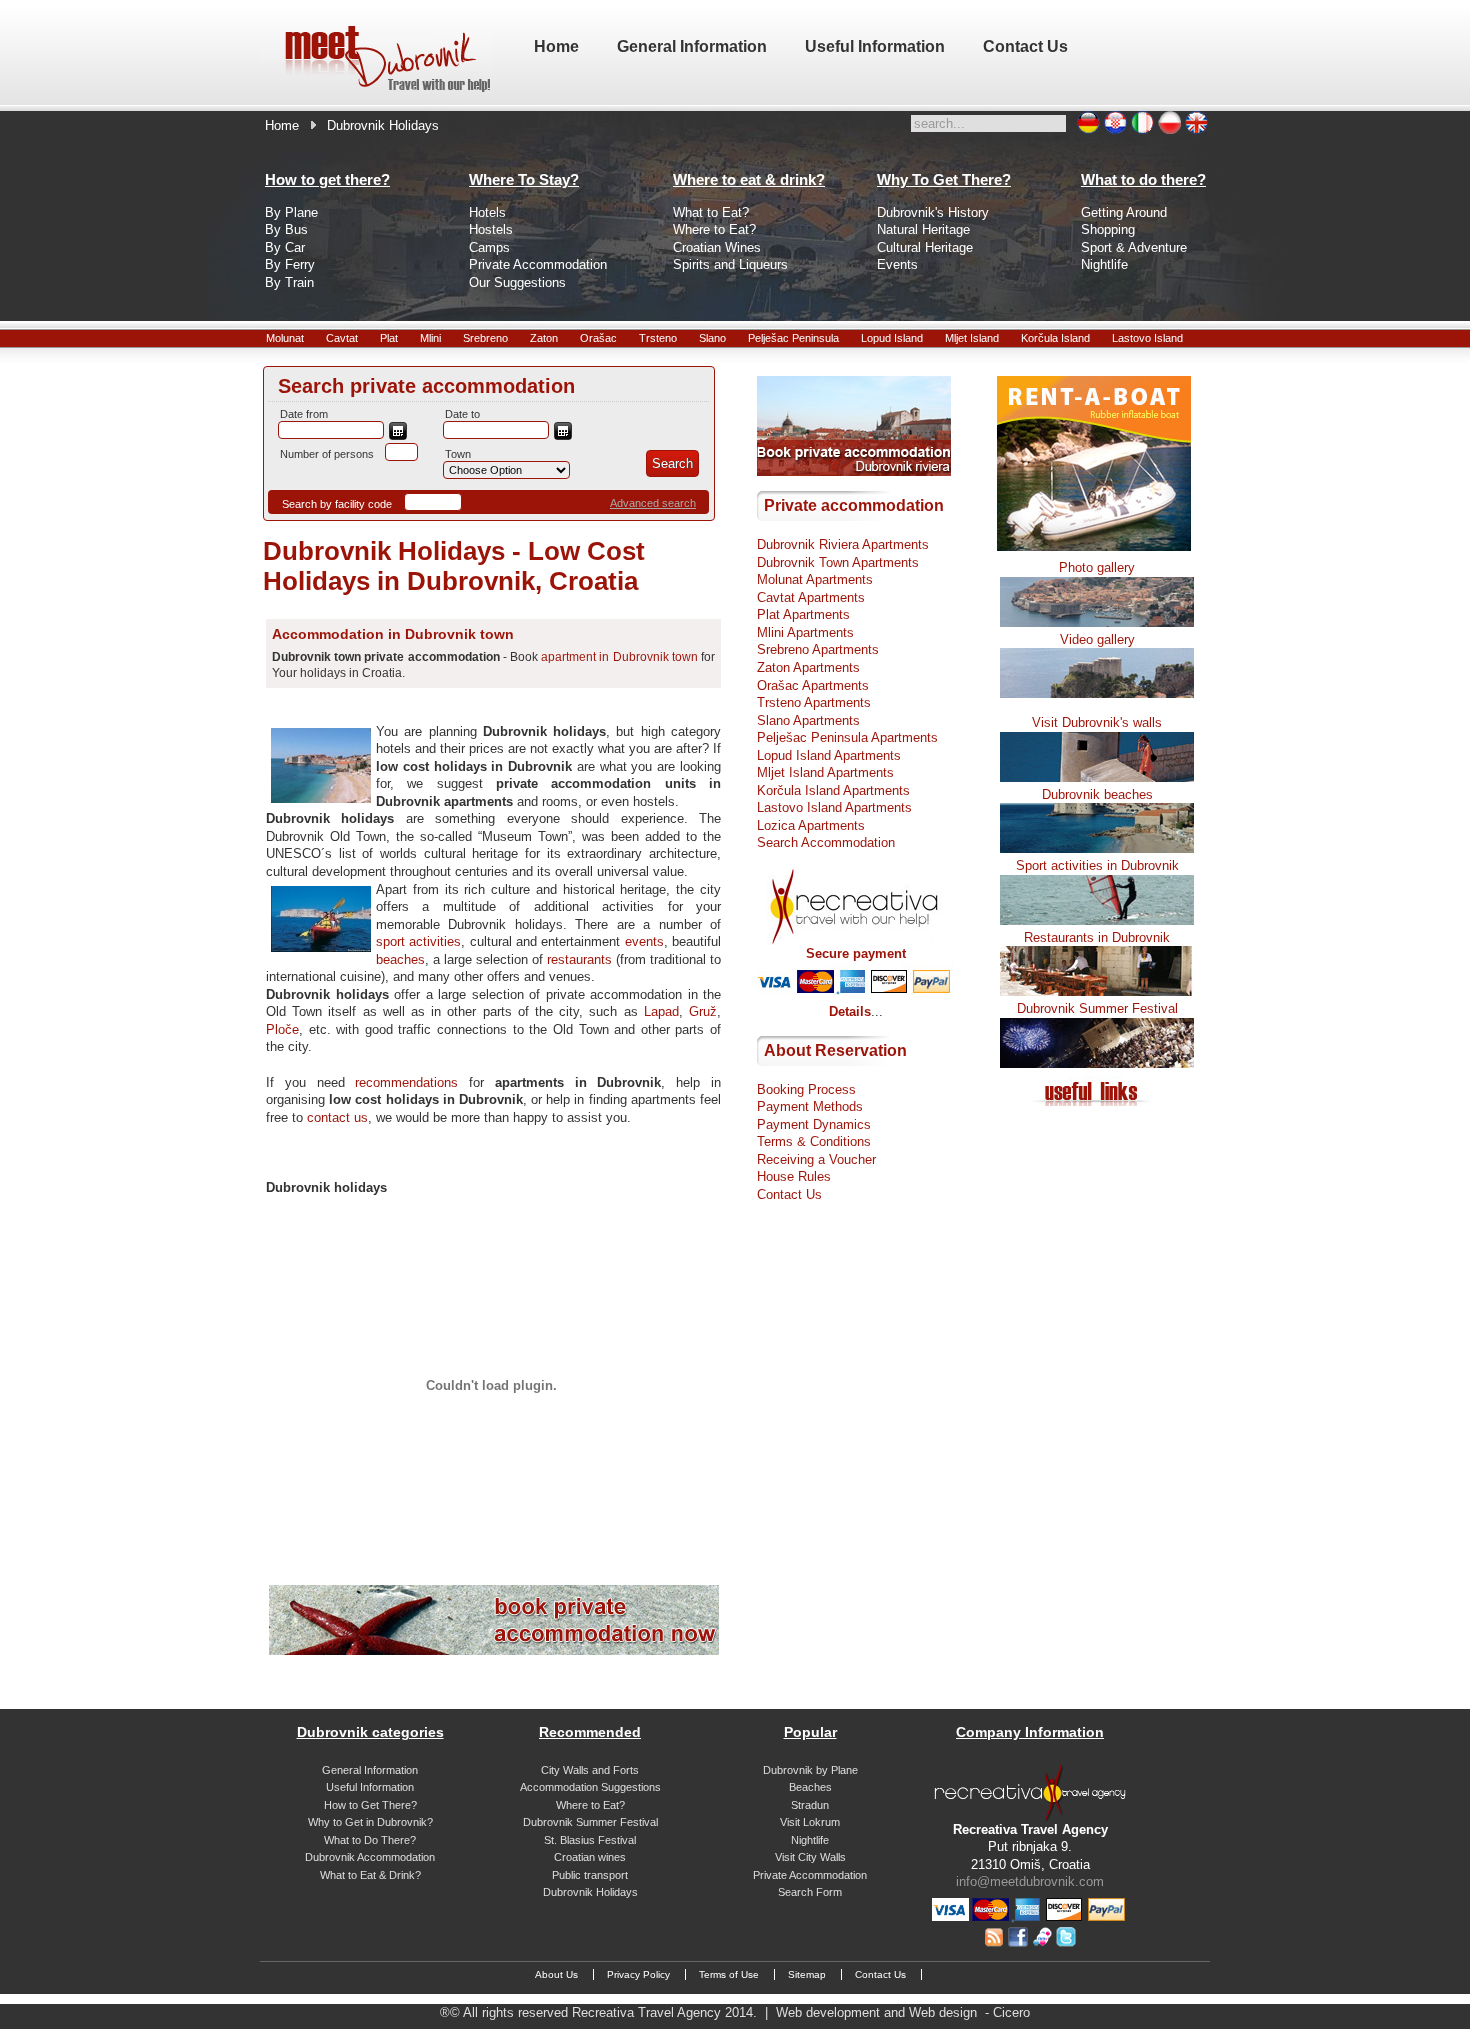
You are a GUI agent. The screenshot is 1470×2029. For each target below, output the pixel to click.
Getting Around (1124, 212)
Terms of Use (729, 1974)
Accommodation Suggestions (590, 1787)
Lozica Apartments (811, 825)
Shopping (1108, 229)
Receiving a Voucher (816, 1159)
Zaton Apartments (808, 667)
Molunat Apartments (815, 579)
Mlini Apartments (805, 632)
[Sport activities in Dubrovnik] (1097, 920)
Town (458, 454)
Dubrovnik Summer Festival (1097, 1008)
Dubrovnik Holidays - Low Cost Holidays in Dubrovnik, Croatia (454, 566)
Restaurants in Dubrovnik (1097, 937)
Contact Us (789, 1194)
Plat (389, 338)
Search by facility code (337, 504)
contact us (337, 1117)
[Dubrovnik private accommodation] (494, 1650)
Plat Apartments (803, 614)
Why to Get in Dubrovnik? (370, 1822)
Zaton (544, 338)
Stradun (810, 1805)
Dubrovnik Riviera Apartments (843, 544)
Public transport (590, 1875)
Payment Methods (810, 1106)
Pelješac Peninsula (793, 338)
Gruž (703, 1011)
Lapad (661, 1011)
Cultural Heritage (925, 247)
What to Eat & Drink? (370, 1875)
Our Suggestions (517, 282)
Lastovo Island (1147, 338)
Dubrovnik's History (933, 212)
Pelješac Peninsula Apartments (847, 737)
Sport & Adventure (1134, 247)
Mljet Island (972, 338)
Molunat (285, 338)
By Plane (291, 212)
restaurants (579, 959)
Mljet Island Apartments (825, 772)
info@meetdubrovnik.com (1030, 1881)
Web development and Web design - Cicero (903, 2012)
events (644, 941)
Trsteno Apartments (814, 702)
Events (897, 264)
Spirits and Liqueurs (730, 264)
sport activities (418, 941)
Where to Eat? (714, 229)
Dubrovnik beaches (1097, 794)
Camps (489, 247)
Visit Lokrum (810, 1822)
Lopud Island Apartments (829, 755)
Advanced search (653, 503)
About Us (556, 1974)
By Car (285, 247)
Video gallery (1097, 639)
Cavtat (342, 338)
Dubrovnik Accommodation (370, 1857)
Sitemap (807, 1974)
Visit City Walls (810, 1857)
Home (282, 125)
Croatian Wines (717, 247)
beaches (400, 959)
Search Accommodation (826, 842)
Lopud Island (892, 338)
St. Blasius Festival (590, 1840)
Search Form (810, 1892)
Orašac (598, 338)
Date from (304, 414)
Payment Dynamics (814, 1124)
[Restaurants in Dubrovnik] (1097, 991)
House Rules (794, 1176)
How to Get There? (370, 1805)
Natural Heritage (923, 229)
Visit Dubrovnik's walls (1097, 722)
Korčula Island (1055, 338)
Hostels (491, 229)
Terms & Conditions (814, 1141)
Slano (712, 338)
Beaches (810, 1787)
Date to (462, 414)
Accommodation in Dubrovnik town (393, 634)
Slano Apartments (808, 720)
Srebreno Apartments (818, 649)
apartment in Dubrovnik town (619, 657)
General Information (370, 1770)
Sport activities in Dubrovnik (1097, 865)
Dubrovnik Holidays (590, 1892)
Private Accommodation (538, 264)
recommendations (406, 1082)
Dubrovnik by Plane (810, 1770)
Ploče (282, 1029)
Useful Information (370, 1787)
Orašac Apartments (813, 685)
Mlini (430, 338)
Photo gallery (1097, 567)
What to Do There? (370, 1840)
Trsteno (658, 338)
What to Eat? (711, 212)
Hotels (487, 212)
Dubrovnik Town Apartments (838, 562)
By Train (289, 282)
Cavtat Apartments (811, 597)
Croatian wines (590, 1857)
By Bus (286, 229)
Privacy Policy (638, 1974)
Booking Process (806, 1089)
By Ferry (290, 264)
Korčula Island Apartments (833, 790)
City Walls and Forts (590, 1770)
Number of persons (327, 454)
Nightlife (1104, 264)
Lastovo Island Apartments (834, 807)
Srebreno (485, 338)
